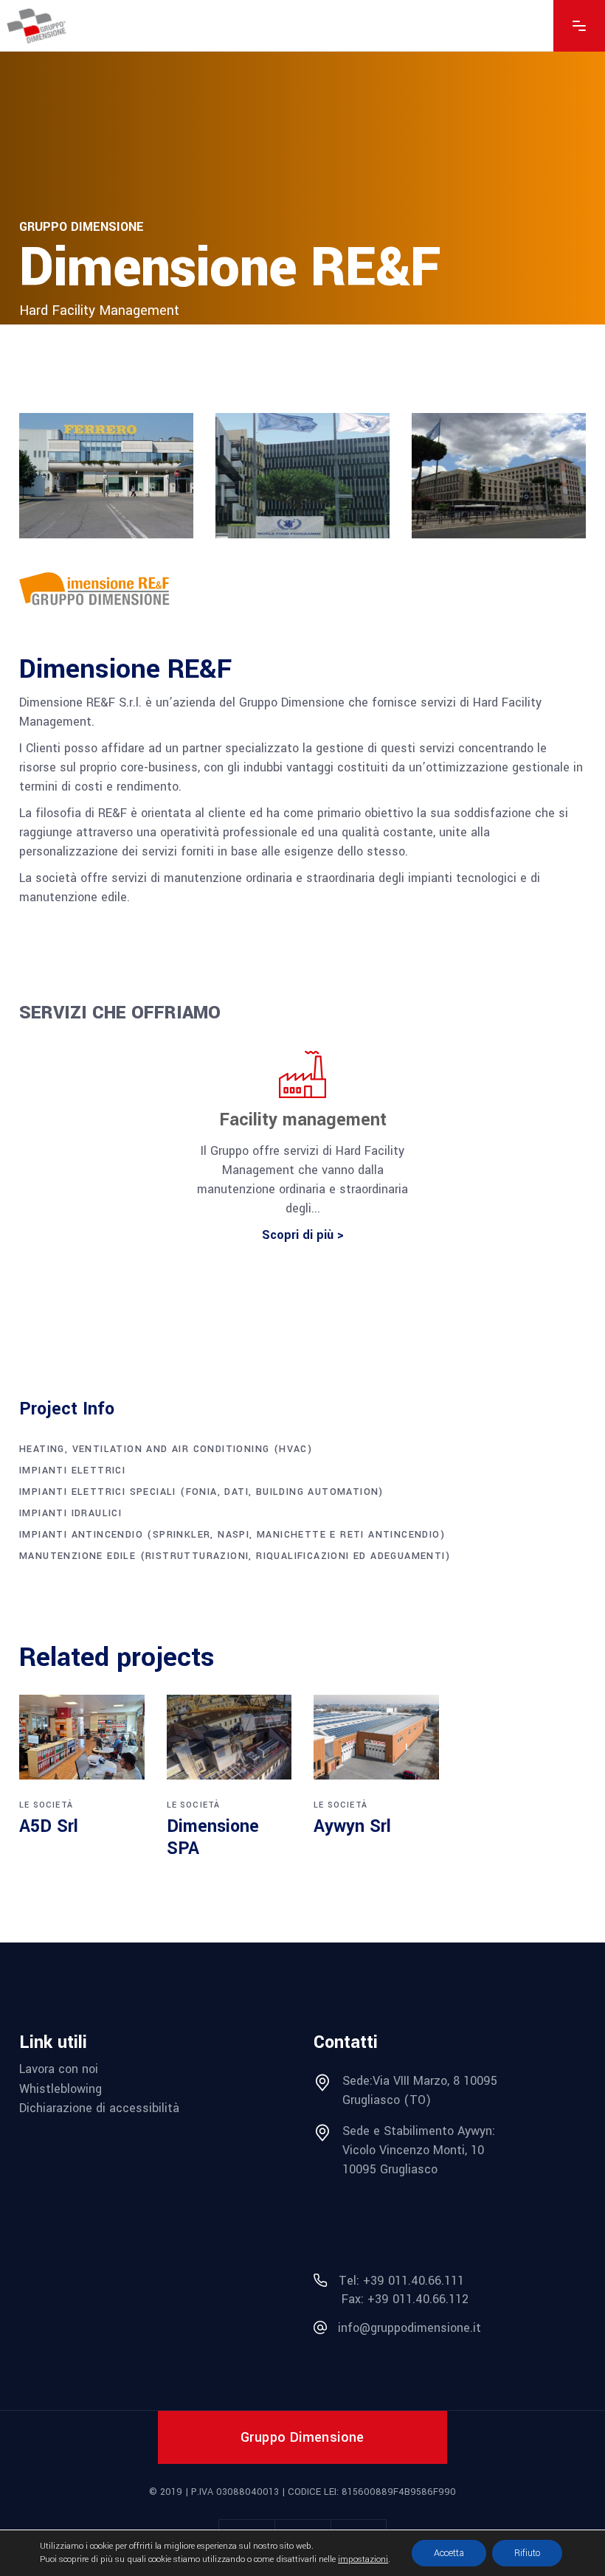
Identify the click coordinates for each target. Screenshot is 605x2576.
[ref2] (302, 476)
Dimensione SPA (213, 1837)
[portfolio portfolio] (82, 1737)
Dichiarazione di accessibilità (99, 2108)
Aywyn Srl (352, 1826)
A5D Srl (49, 1826)
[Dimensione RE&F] (106, 590)
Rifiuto (527, 2553)
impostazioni (363, 2559)
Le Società (46, 1805)
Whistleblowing (60, 2089)
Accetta (449, 2553)
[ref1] (106, 476)
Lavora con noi (59, 2069)
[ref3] (499, 476)
